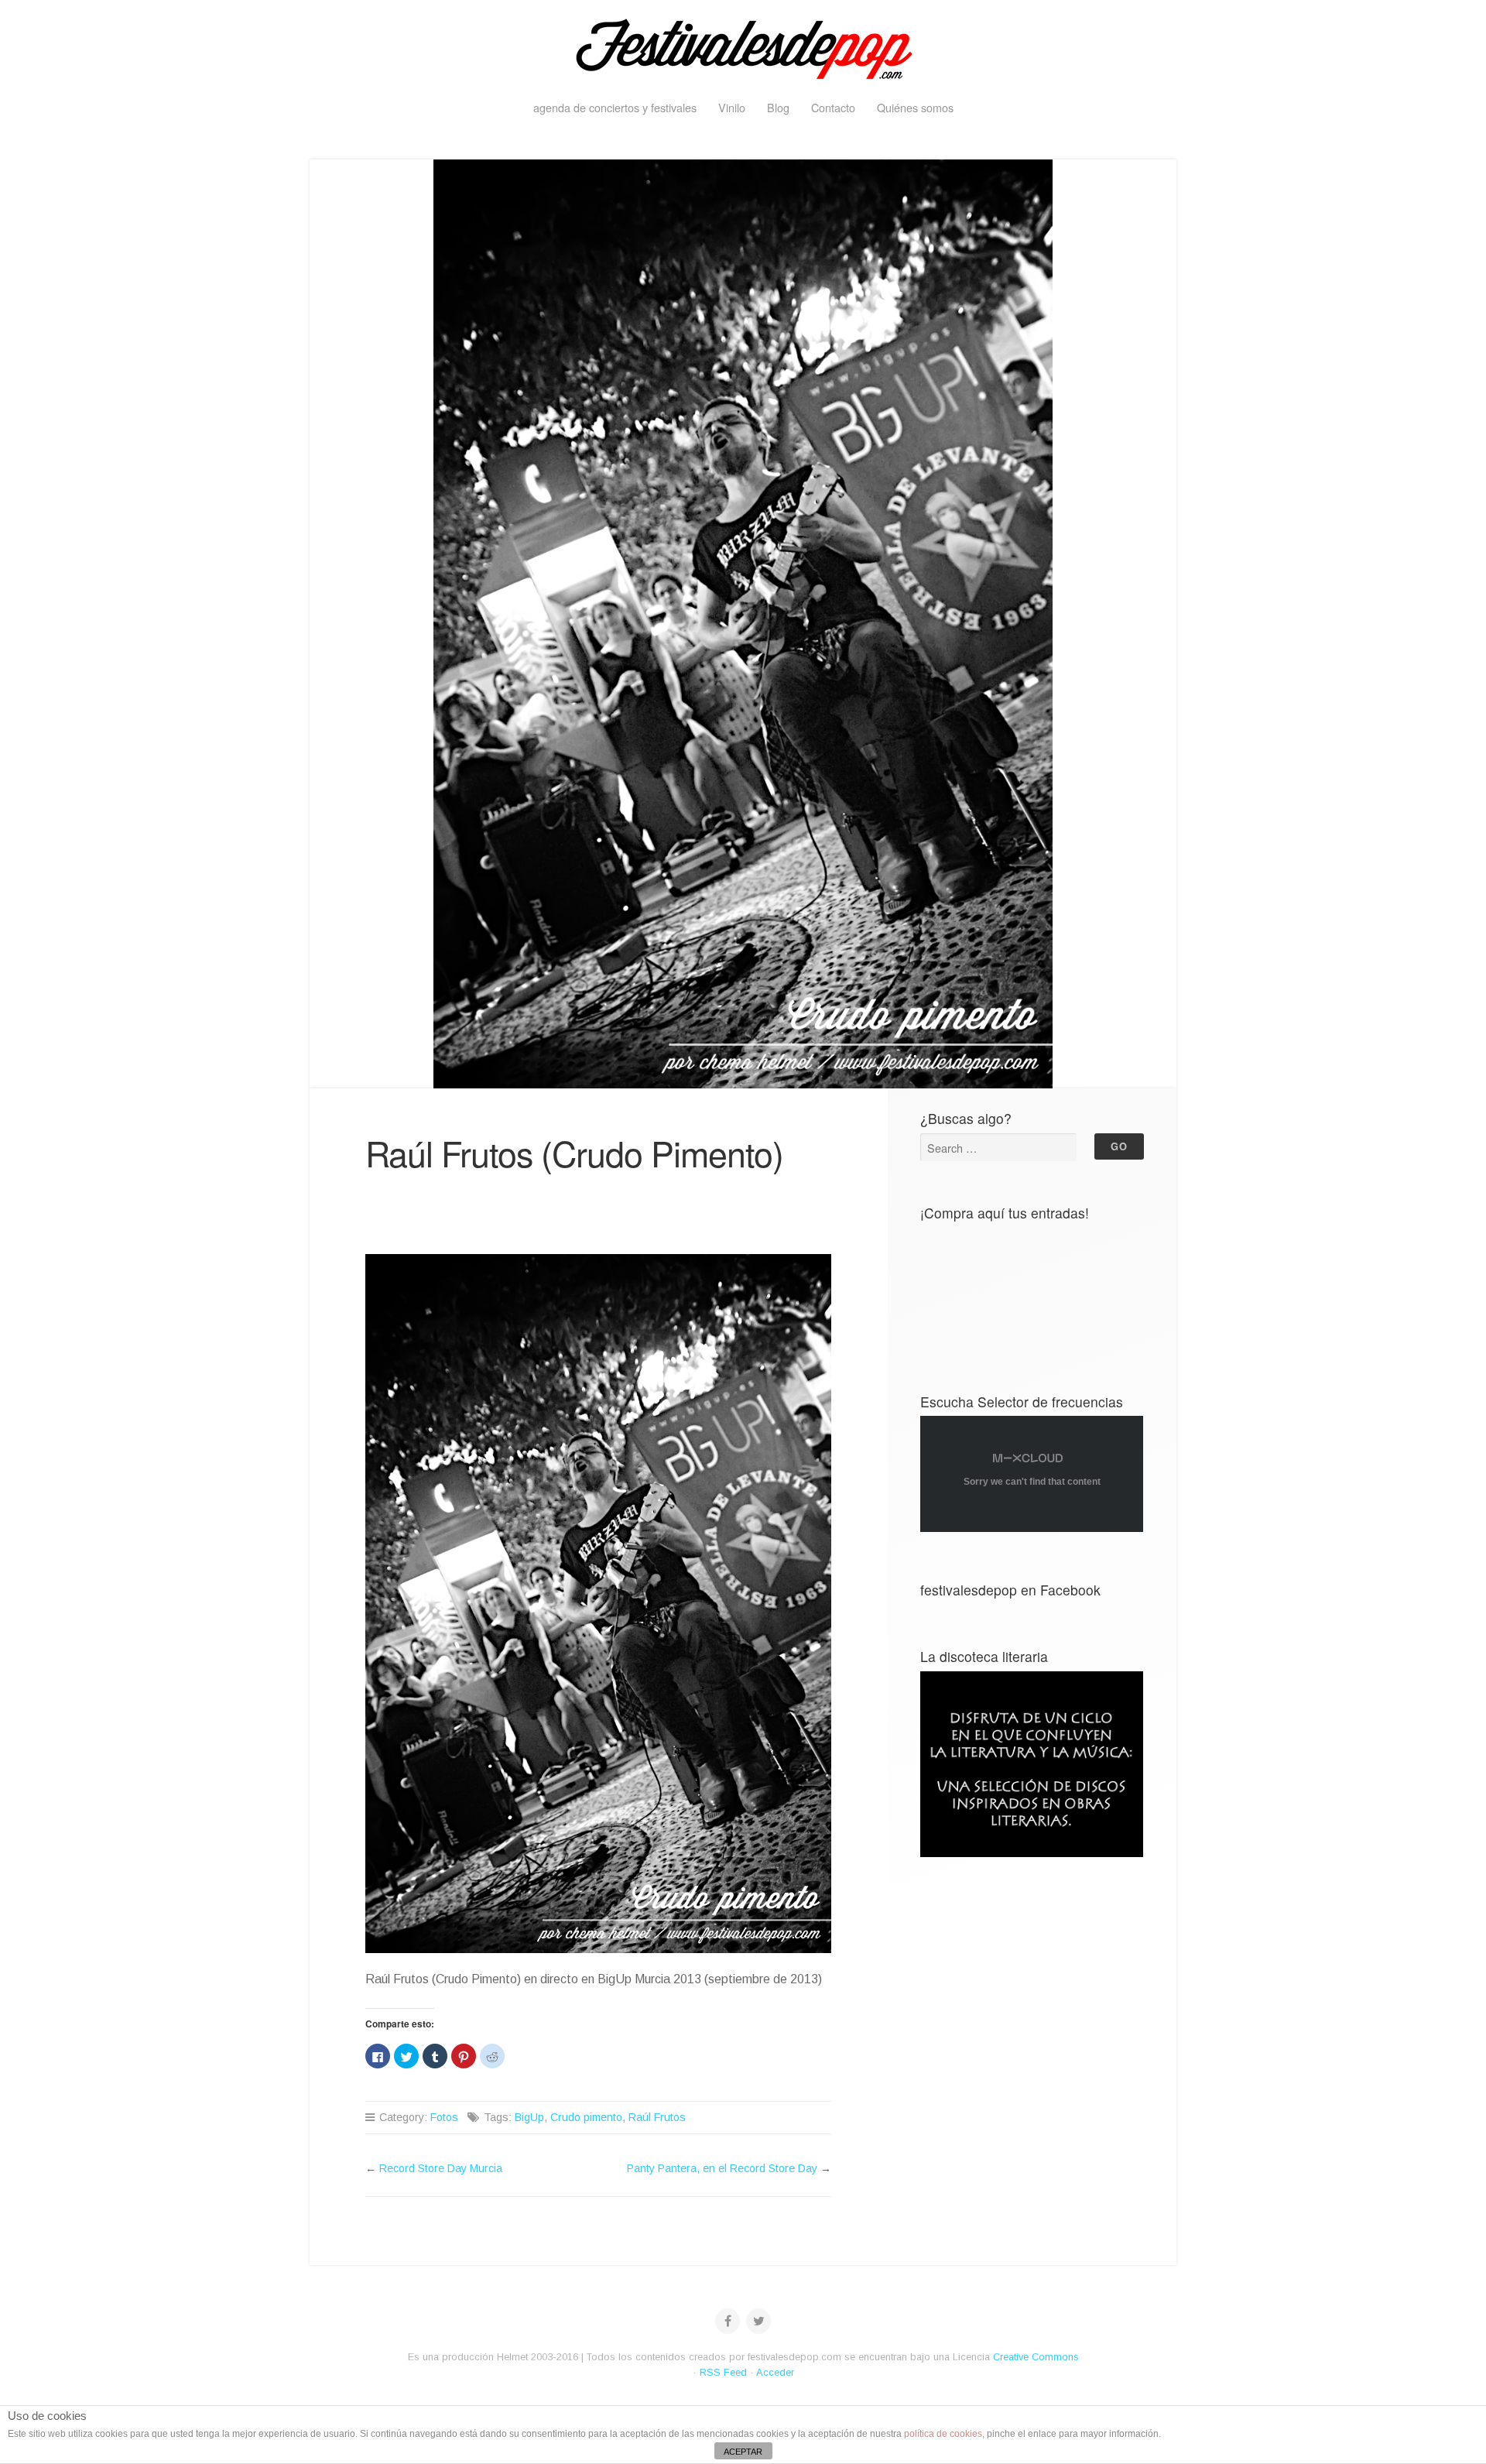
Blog (778, 107)
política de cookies (943, 2434)
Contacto (833, 107)
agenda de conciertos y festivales (615, 107)
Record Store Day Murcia (441, 2168)
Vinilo (732, 107)
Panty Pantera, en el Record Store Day (722, 2168)
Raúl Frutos (657, 2117)
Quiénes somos (915, 107)
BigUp (529, 2117)
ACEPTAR (743, 2452)
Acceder (775, 2372)
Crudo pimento (586, 2117)
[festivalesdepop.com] (743, 46)
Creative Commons (1036, 2357)
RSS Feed (723, 2372)
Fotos (444, 2117)
